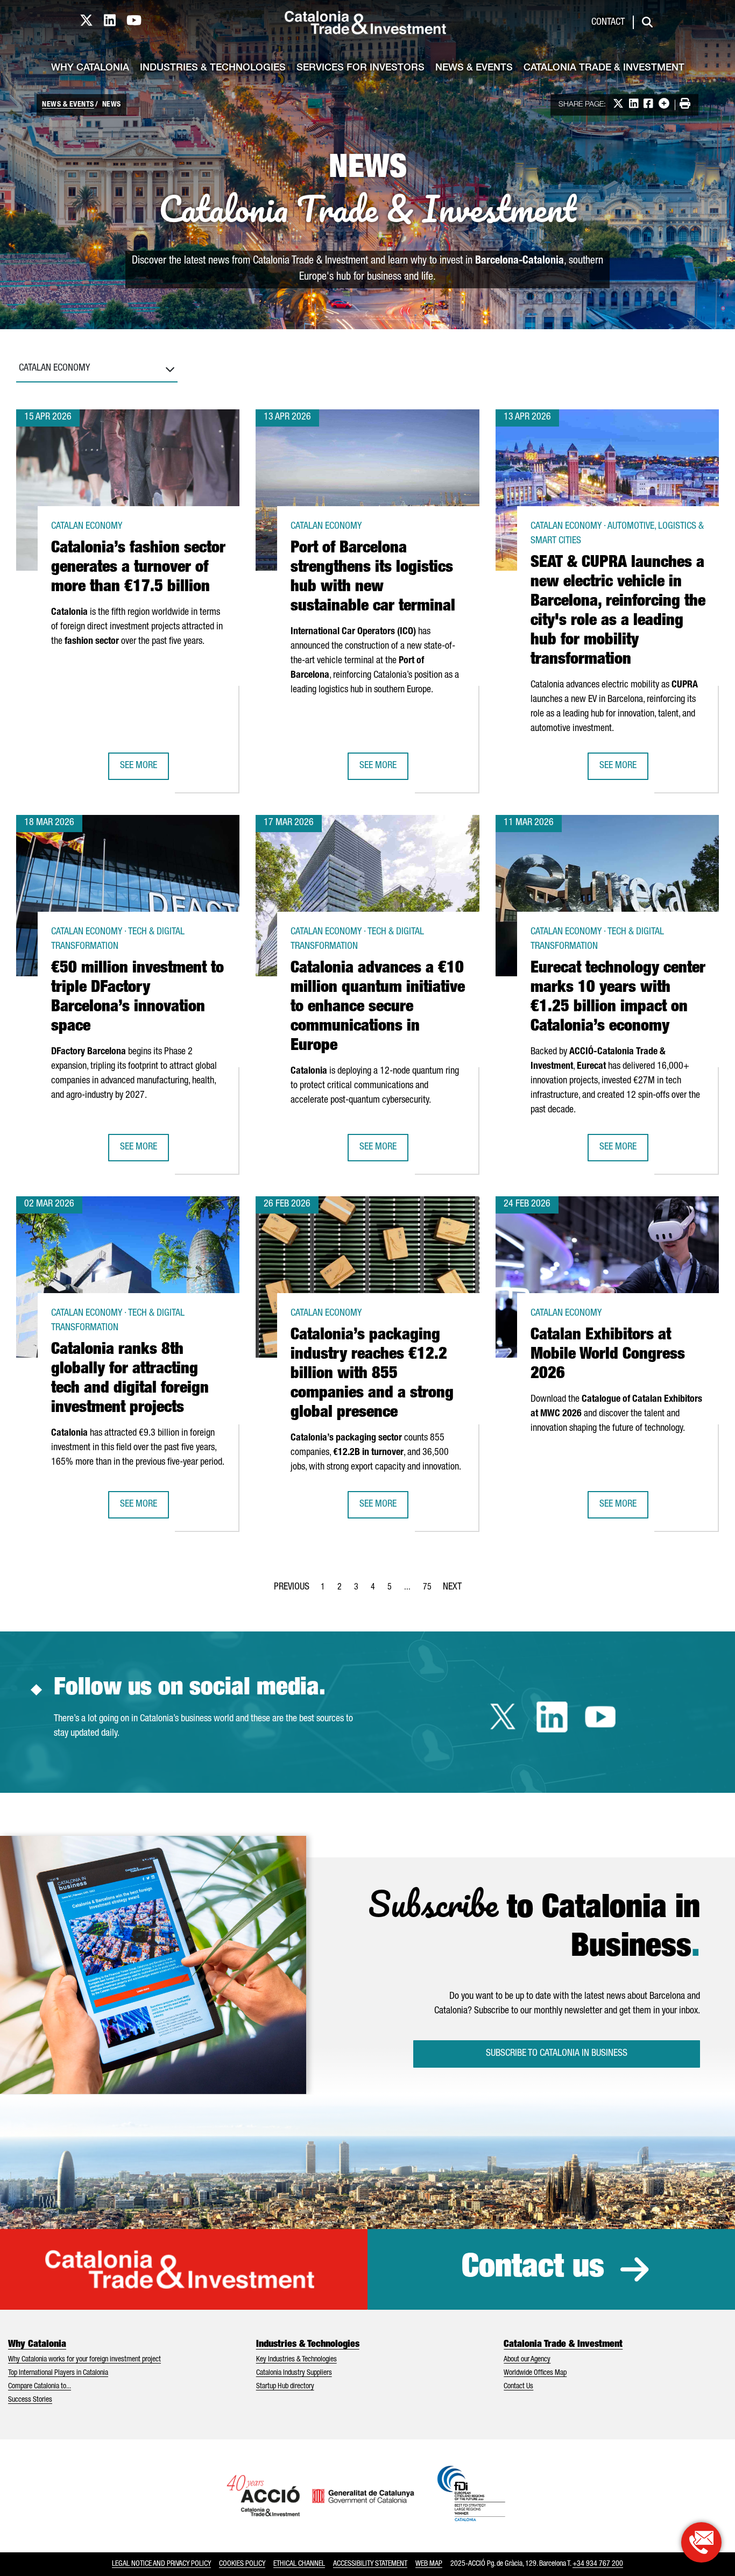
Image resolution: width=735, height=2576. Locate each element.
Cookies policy (242, 2564)
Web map (429, 2564)
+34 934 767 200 (598, 2564)
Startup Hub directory (285, 2387)
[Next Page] (452, 1585)
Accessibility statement (370, 2564)
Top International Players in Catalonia (58, 2373)
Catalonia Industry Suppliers (294, 2373)
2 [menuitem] (343, 1591)
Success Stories (30, 2400)
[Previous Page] (292, 1585)
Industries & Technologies (213, 68)
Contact (608, 23)
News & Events (474, 68)
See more (144, 769)
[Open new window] (701, 2542)
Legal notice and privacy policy (161, 2564)
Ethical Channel (299, 2564)
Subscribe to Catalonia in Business (557, 2054)
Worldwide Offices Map (535, 2373)
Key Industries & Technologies (296, 2360)
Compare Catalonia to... (40, 2387)
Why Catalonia (90, 68)
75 (430, 1591)
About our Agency (527, 2360)
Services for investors (361, 68)
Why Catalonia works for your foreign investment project (84, 2360)
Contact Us (518, 2387)
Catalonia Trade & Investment (604, 68)
